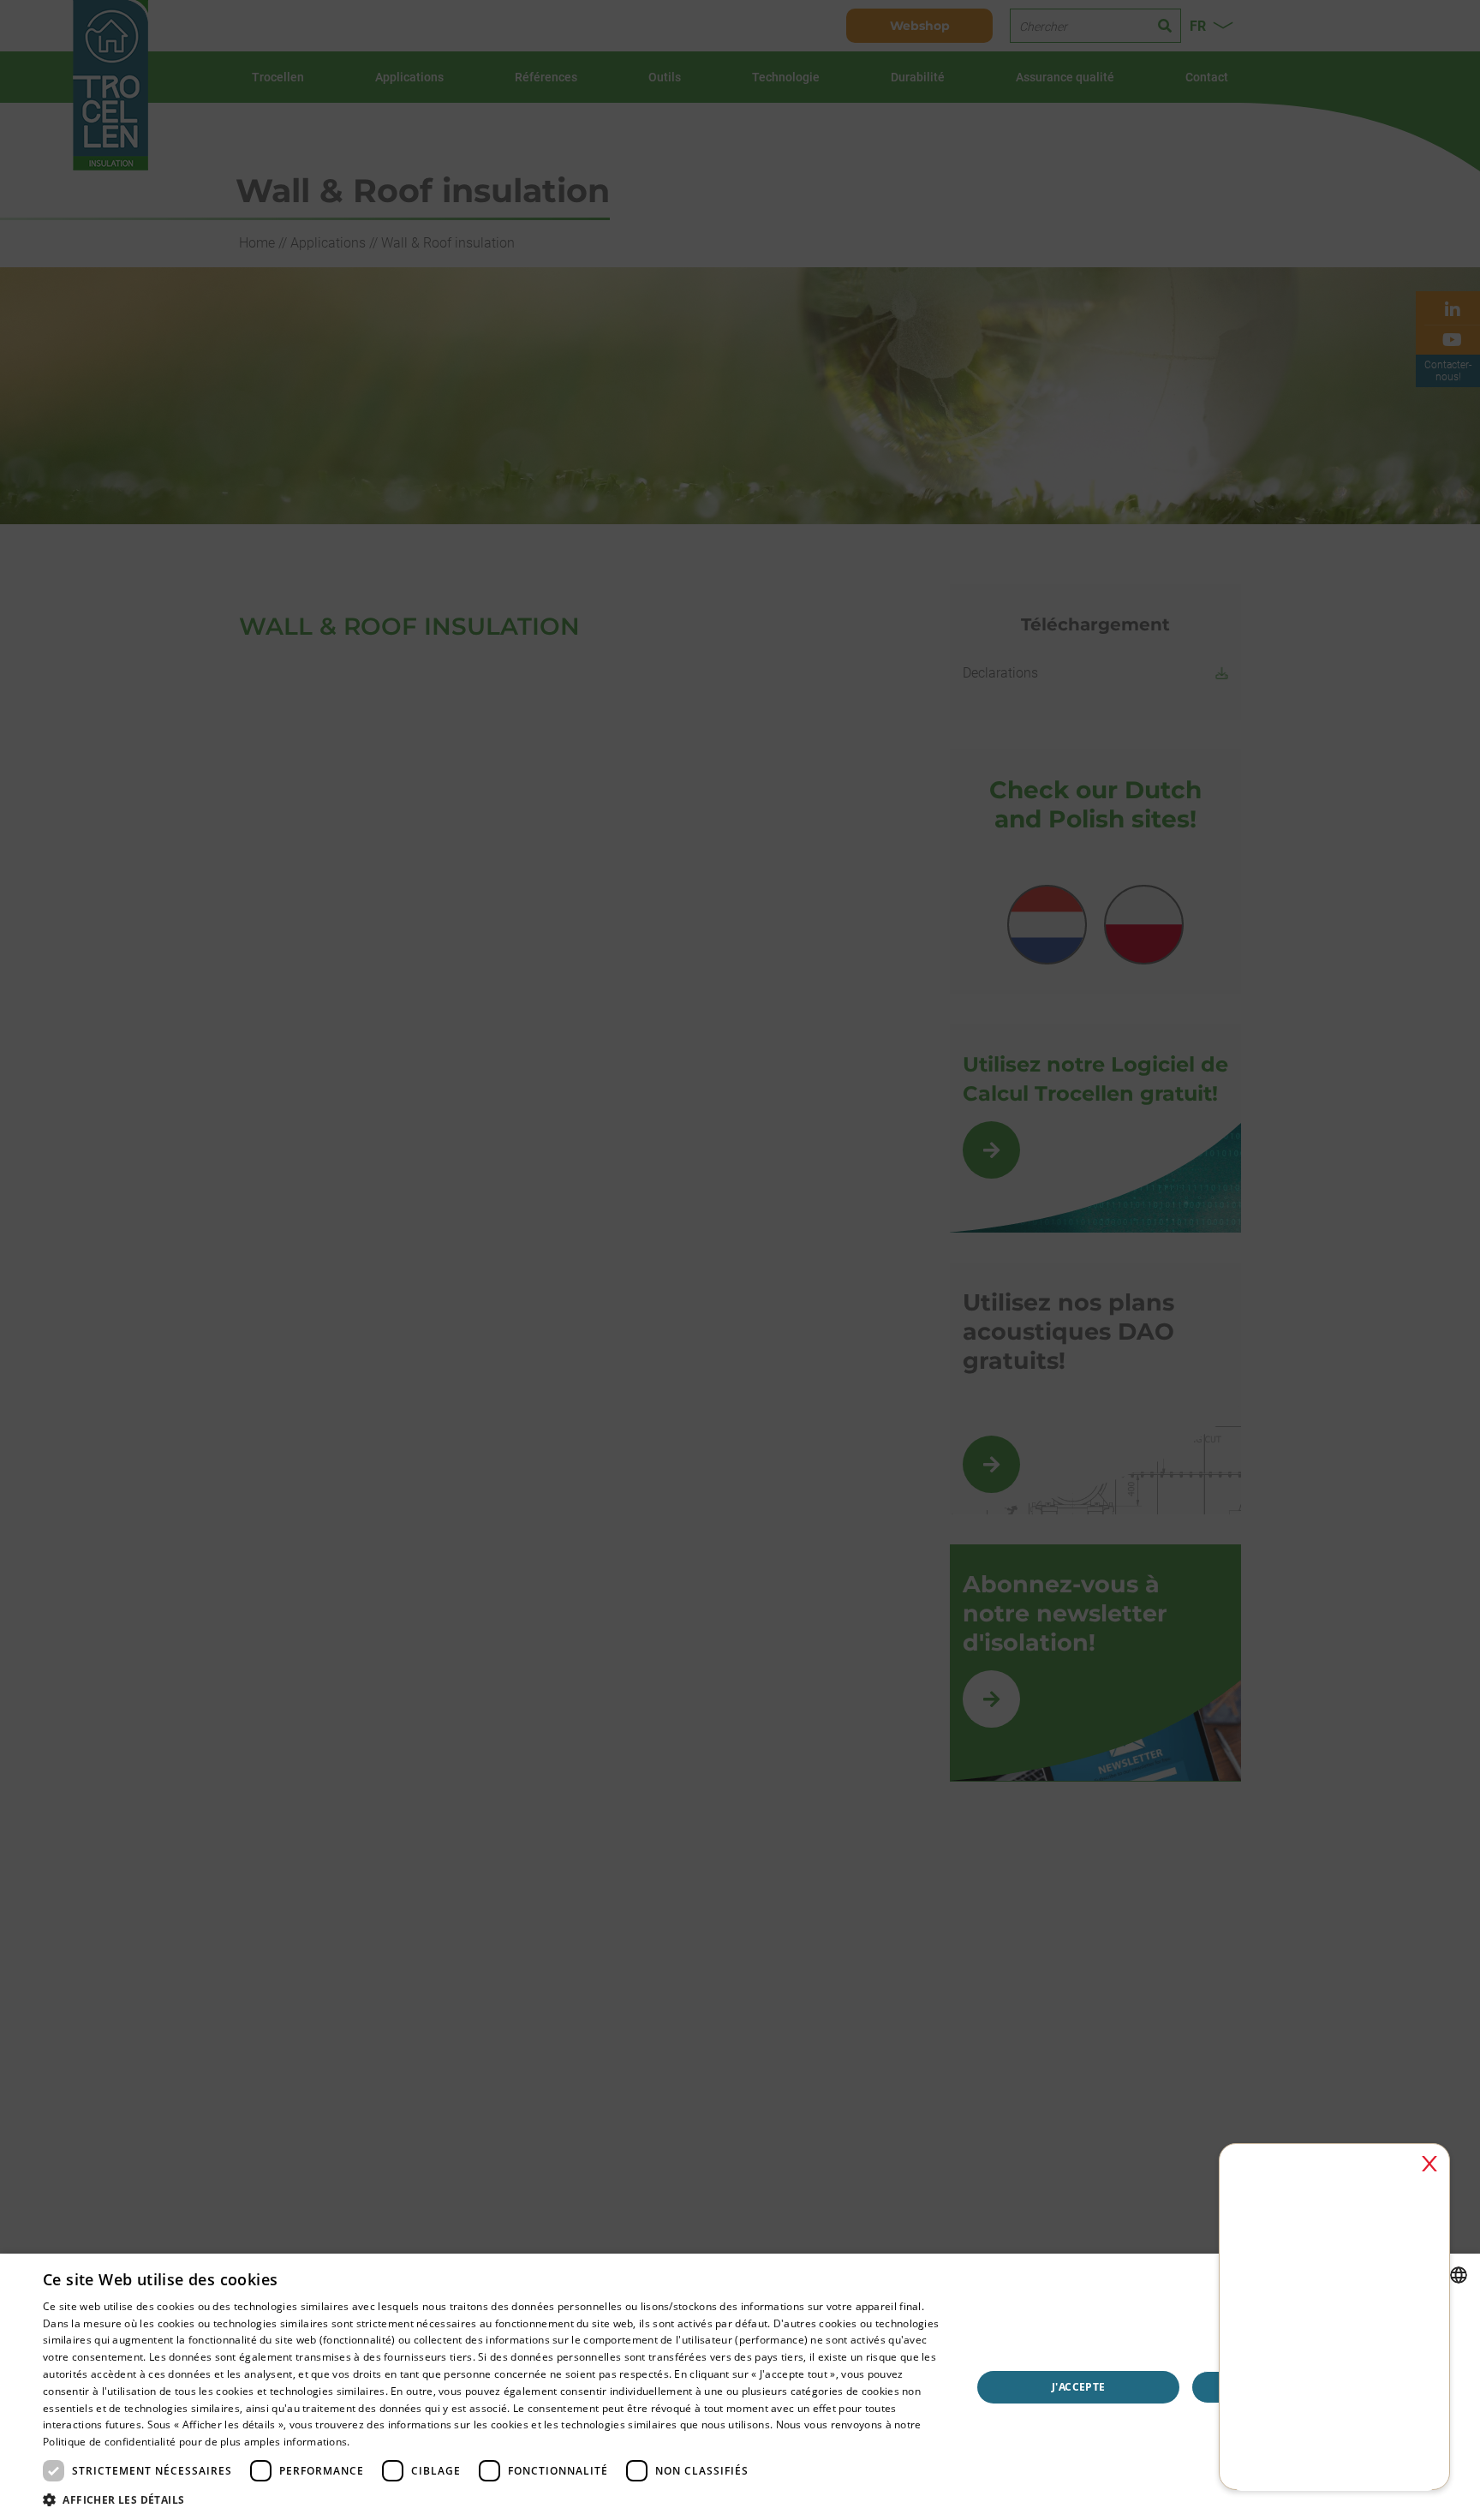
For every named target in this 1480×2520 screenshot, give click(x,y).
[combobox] (1459, 2275)
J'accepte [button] (1079, 2387)
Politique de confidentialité (109, 2442)
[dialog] (740, 2387)
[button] (493, 2499)
